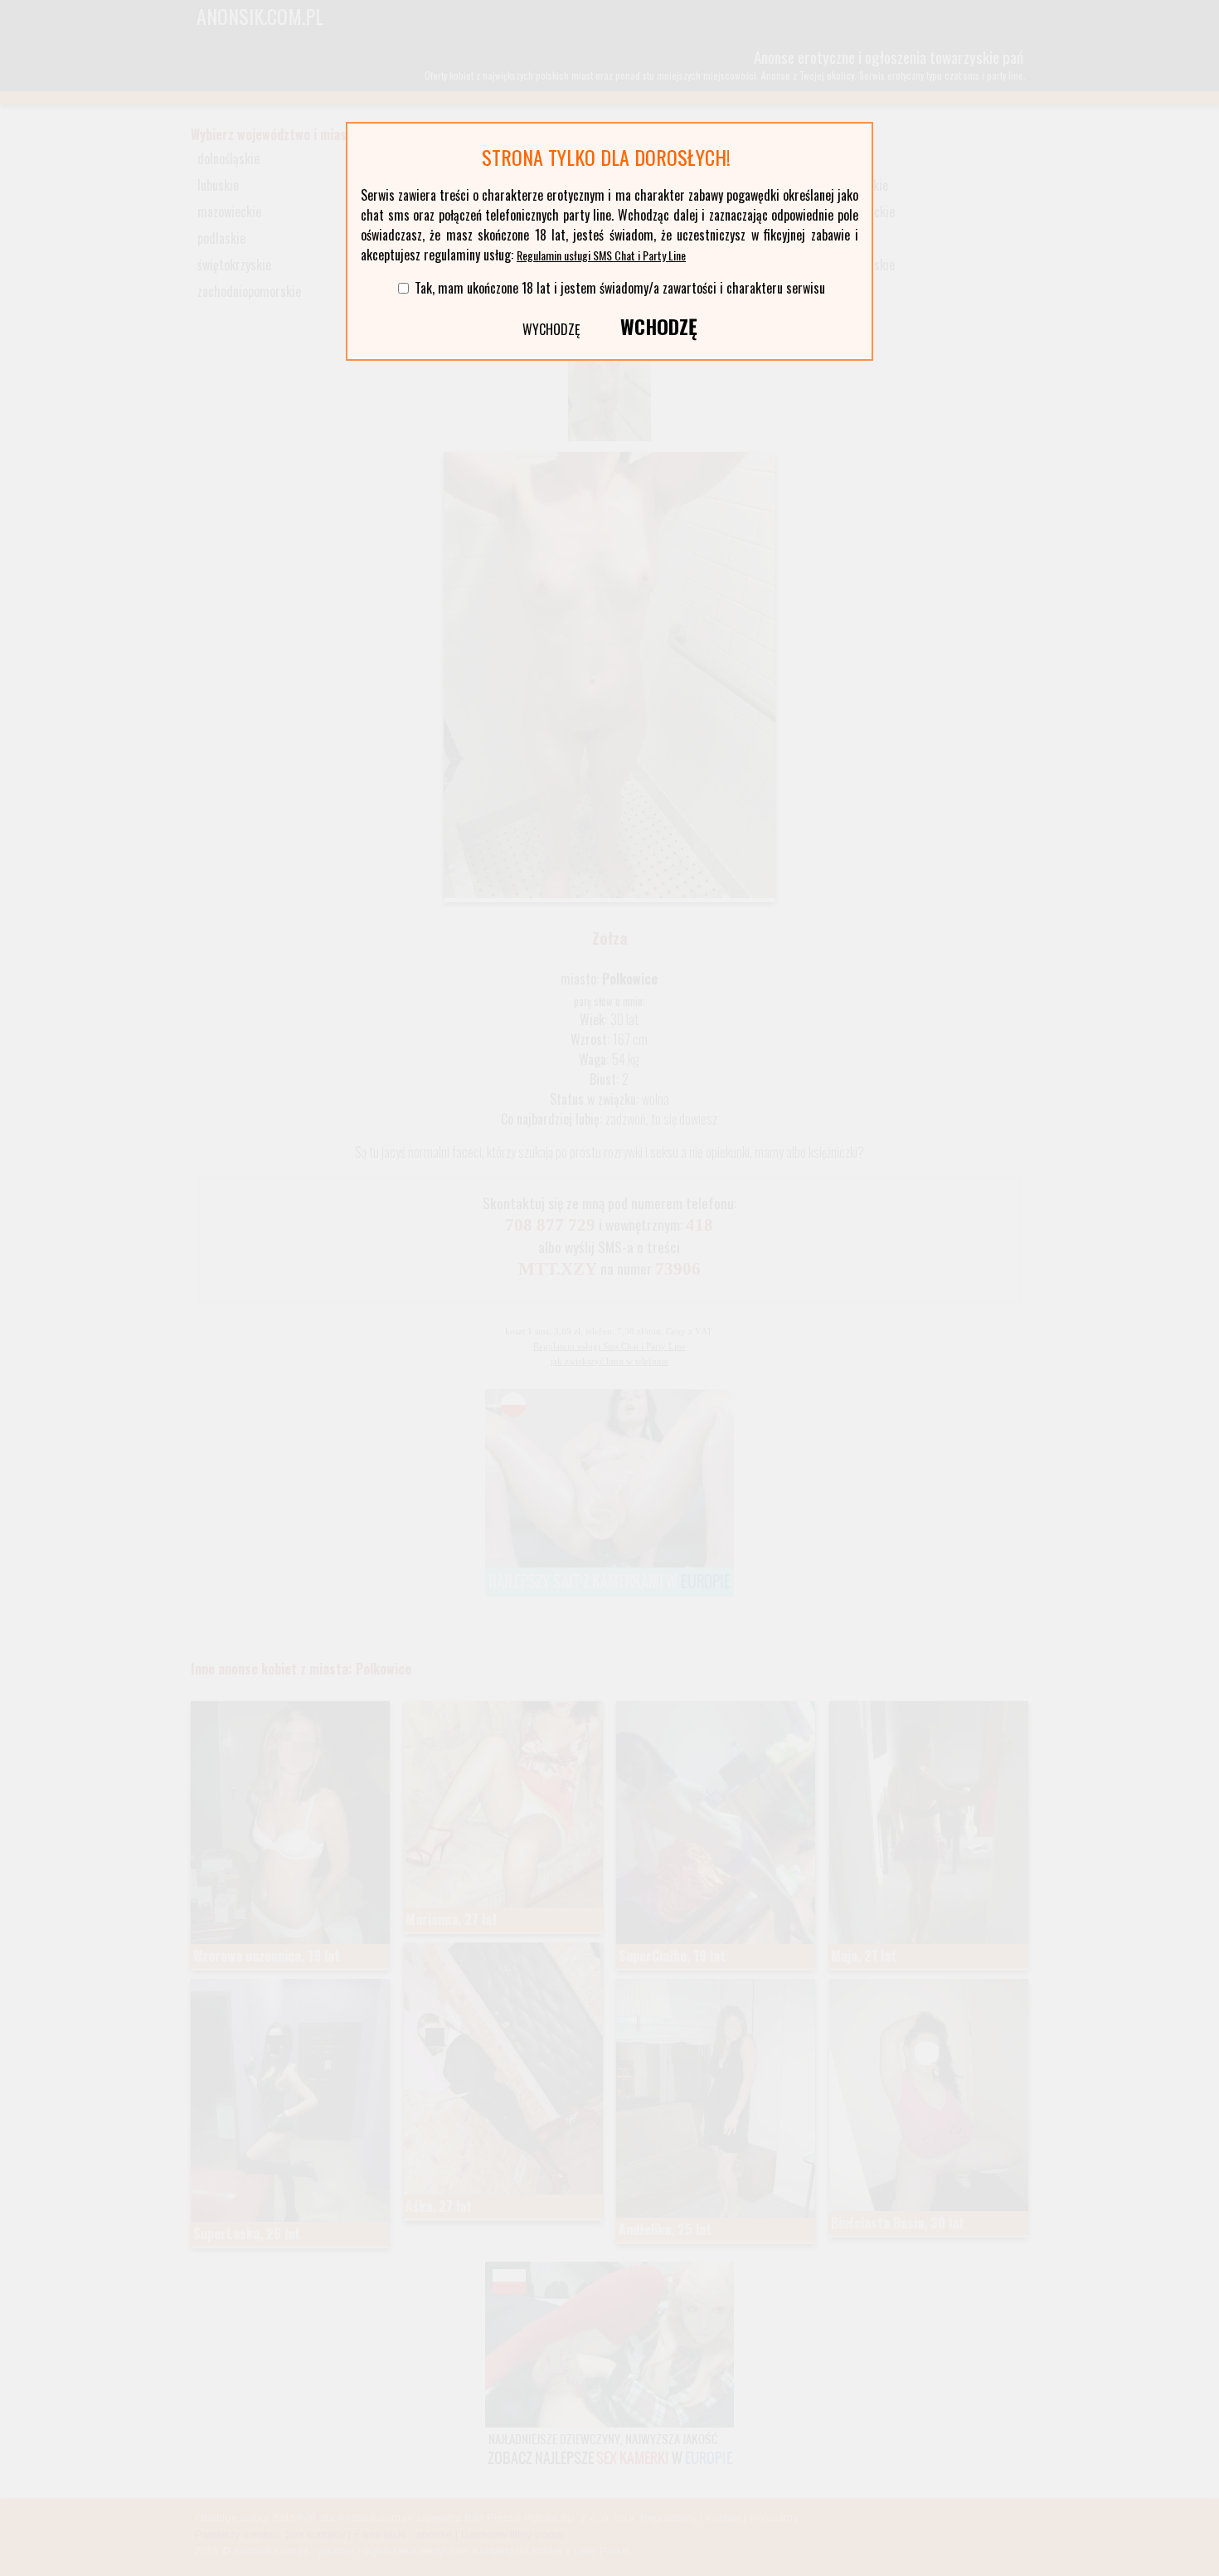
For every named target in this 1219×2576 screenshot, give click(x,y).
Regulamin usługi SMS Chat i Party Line (601, 255)
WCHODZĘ (659, 326)
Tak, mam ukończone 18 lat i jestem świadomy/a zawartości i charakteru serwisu (620, 288)
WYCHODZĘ (551, 329)
